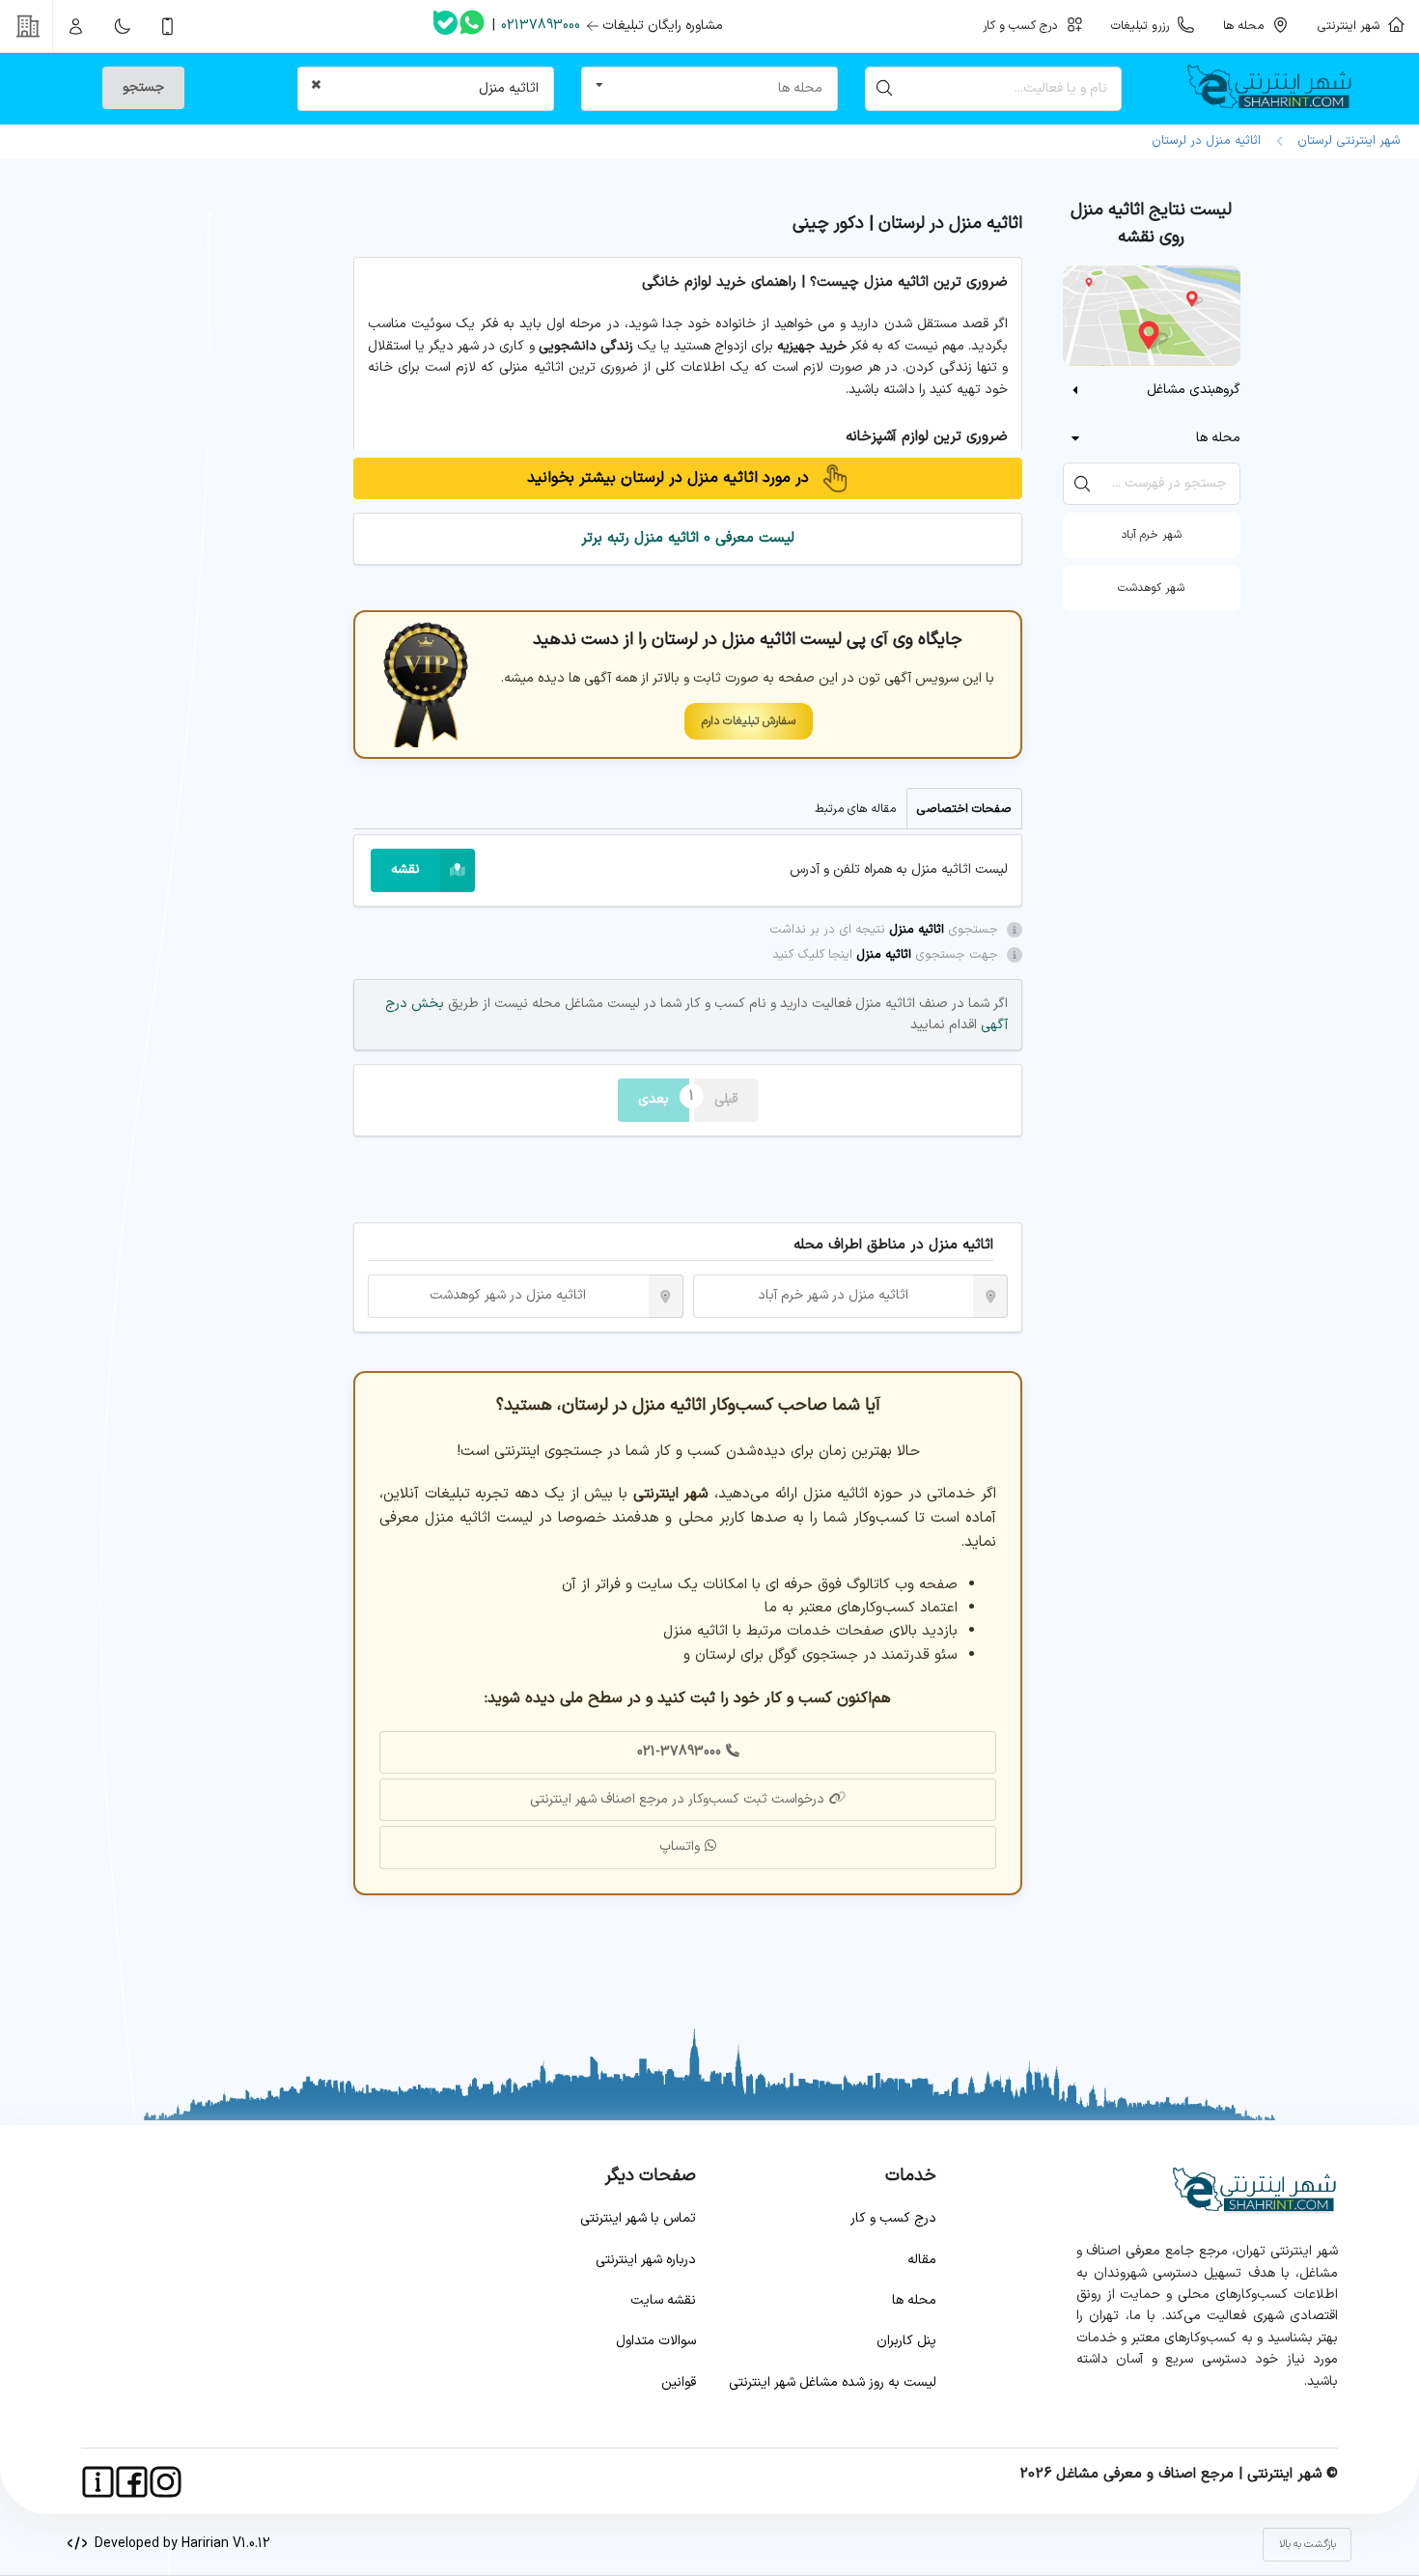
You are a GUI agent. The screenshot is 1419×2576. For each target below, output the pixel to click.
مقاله (922, 2260)
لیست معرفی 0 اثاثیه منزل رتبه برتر (688, 538)
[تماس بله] (445, 27)
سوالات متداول (656, 2341)
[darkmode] (122, 26)
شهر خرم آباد (1151, 535)
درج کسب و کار (893, 2218)
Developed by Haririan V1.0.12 (179, 2544)
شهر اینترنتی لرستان (1345, 141)
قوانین (679, 2382)
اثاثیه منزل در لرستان (1206, 141)
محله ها (914, 2300)
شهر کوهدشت (1151, 588)
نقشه (405, 869)
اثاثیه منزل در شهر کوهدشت (508, 1295)
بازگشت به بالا (1308, 2545)
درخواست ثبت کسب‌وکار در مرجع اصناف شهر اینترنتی (677, 1799)
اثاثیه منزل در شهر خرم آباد (833, 1295)
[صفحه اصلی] (1277, 89)
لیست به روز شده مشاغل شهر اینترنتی (833, 2382)
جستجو (143, 87)
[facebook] (132, 2482)
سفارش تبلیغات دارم (749, 721)
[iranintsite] (98, 2482)
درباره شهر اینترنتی (646, 2260)
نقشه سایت (663, 2300)
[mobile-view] (168, 26)
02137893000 (541, 26)
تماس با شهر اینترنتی (638, 2218)
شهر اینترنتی (1352, 26)
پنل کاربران (906, 2341)
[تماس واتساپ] (472, 26)
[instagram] (166, 2482)
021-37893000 (679, 1752)
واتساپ (680, 1847)
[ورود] (76, 26)
